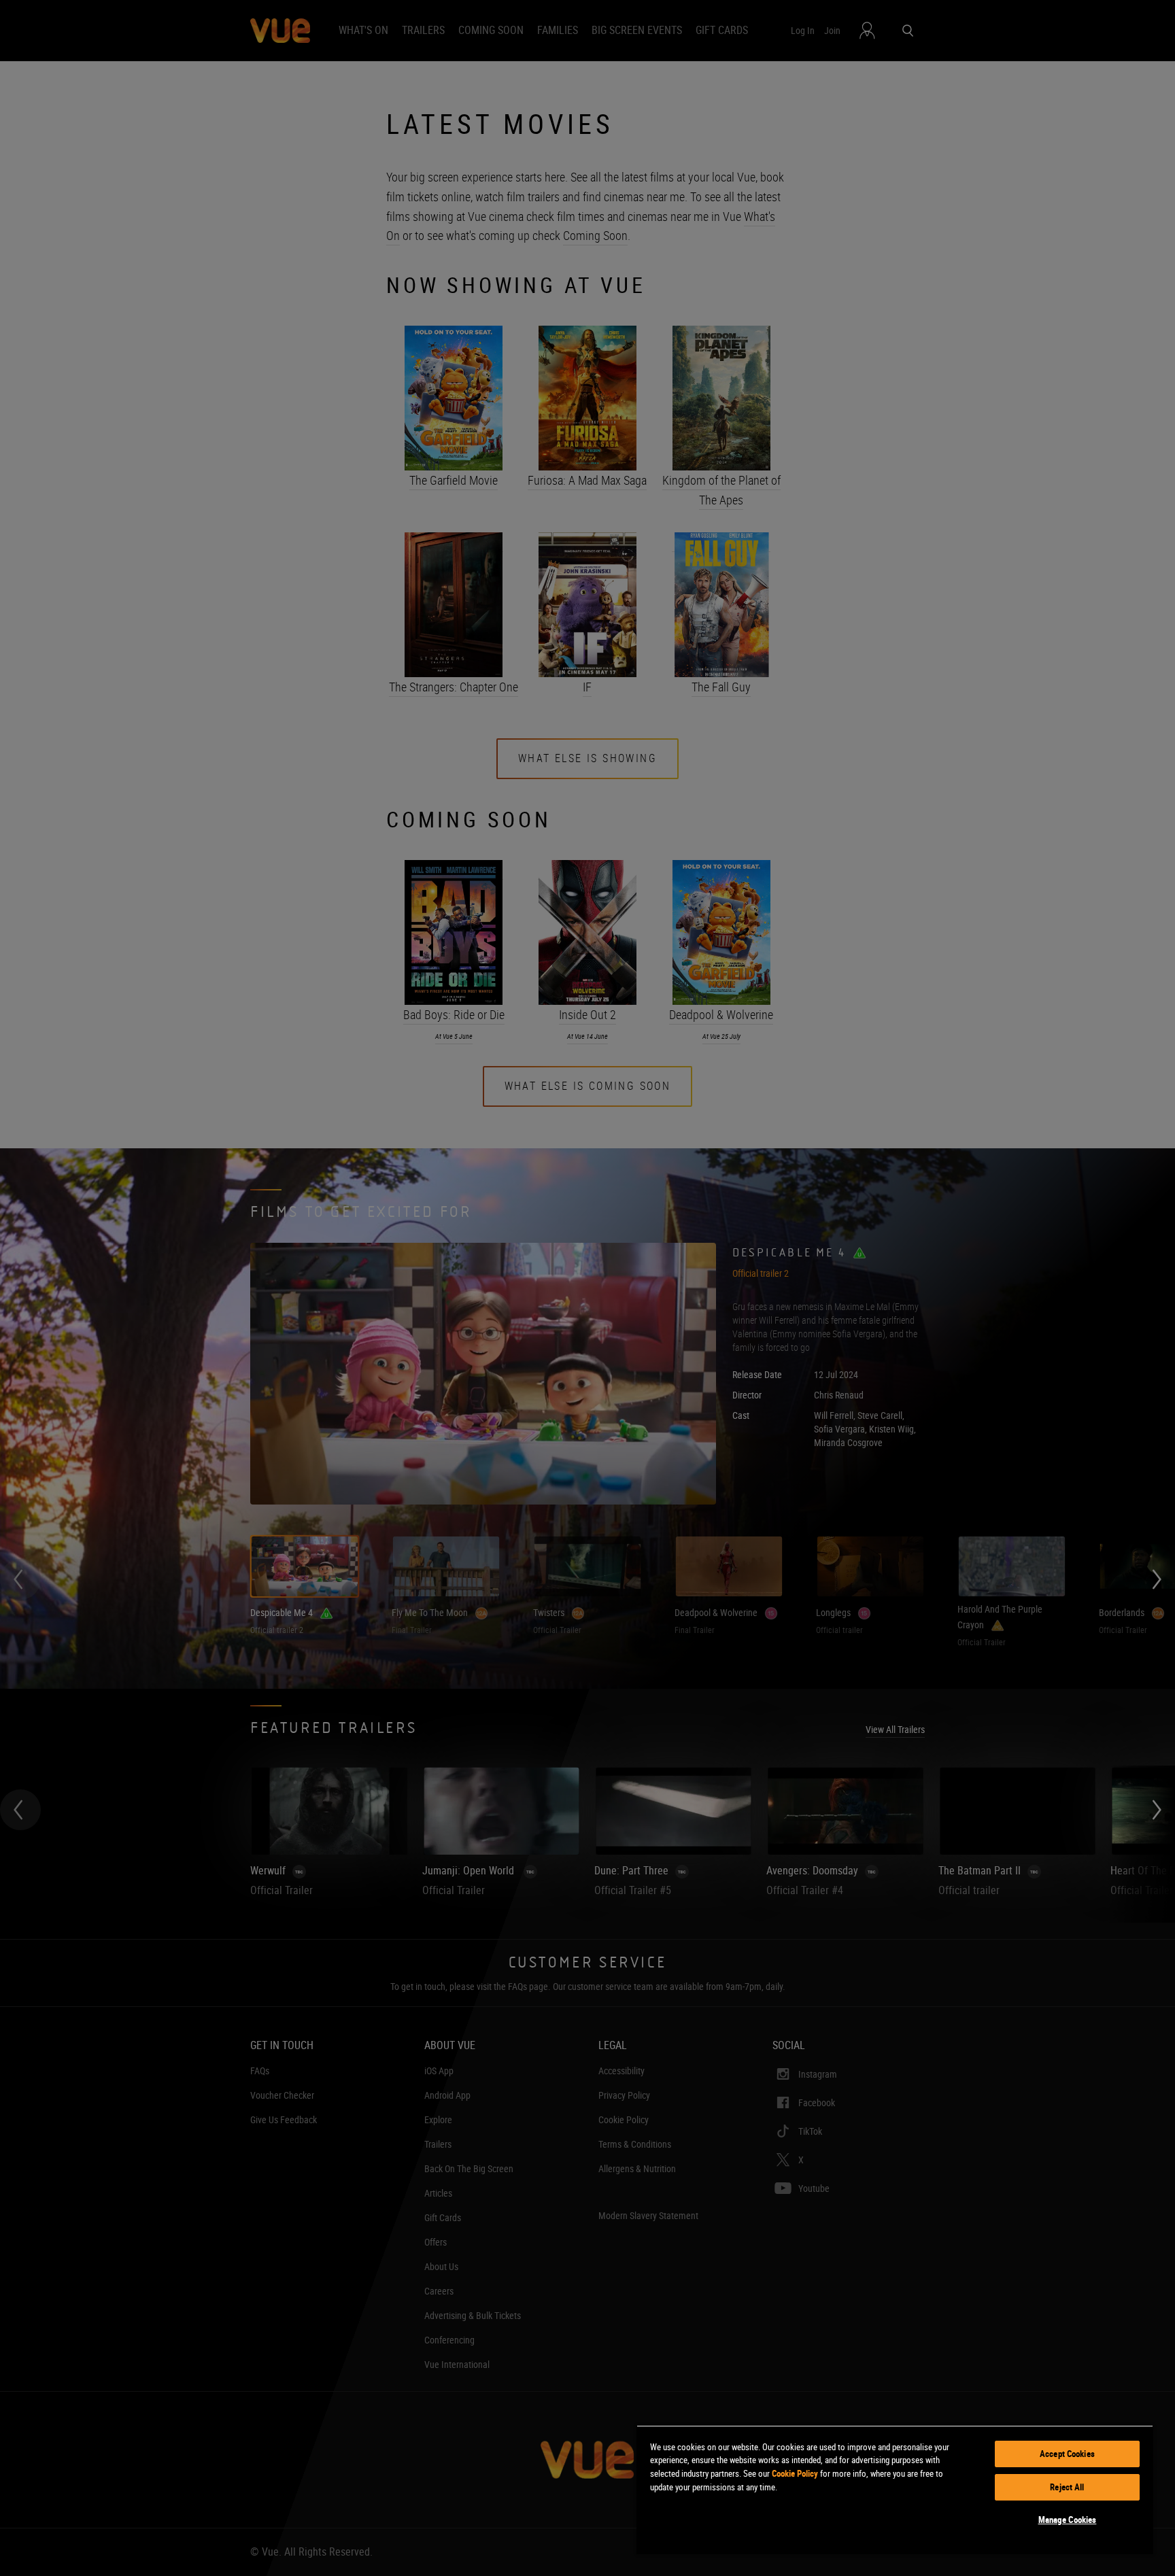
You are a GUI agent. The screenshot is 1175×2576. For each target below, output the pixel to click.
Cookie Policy (795, 2473)
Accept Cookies (1067, 2454)
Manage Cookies (1068, 2520)
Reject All (1067, 2487)
